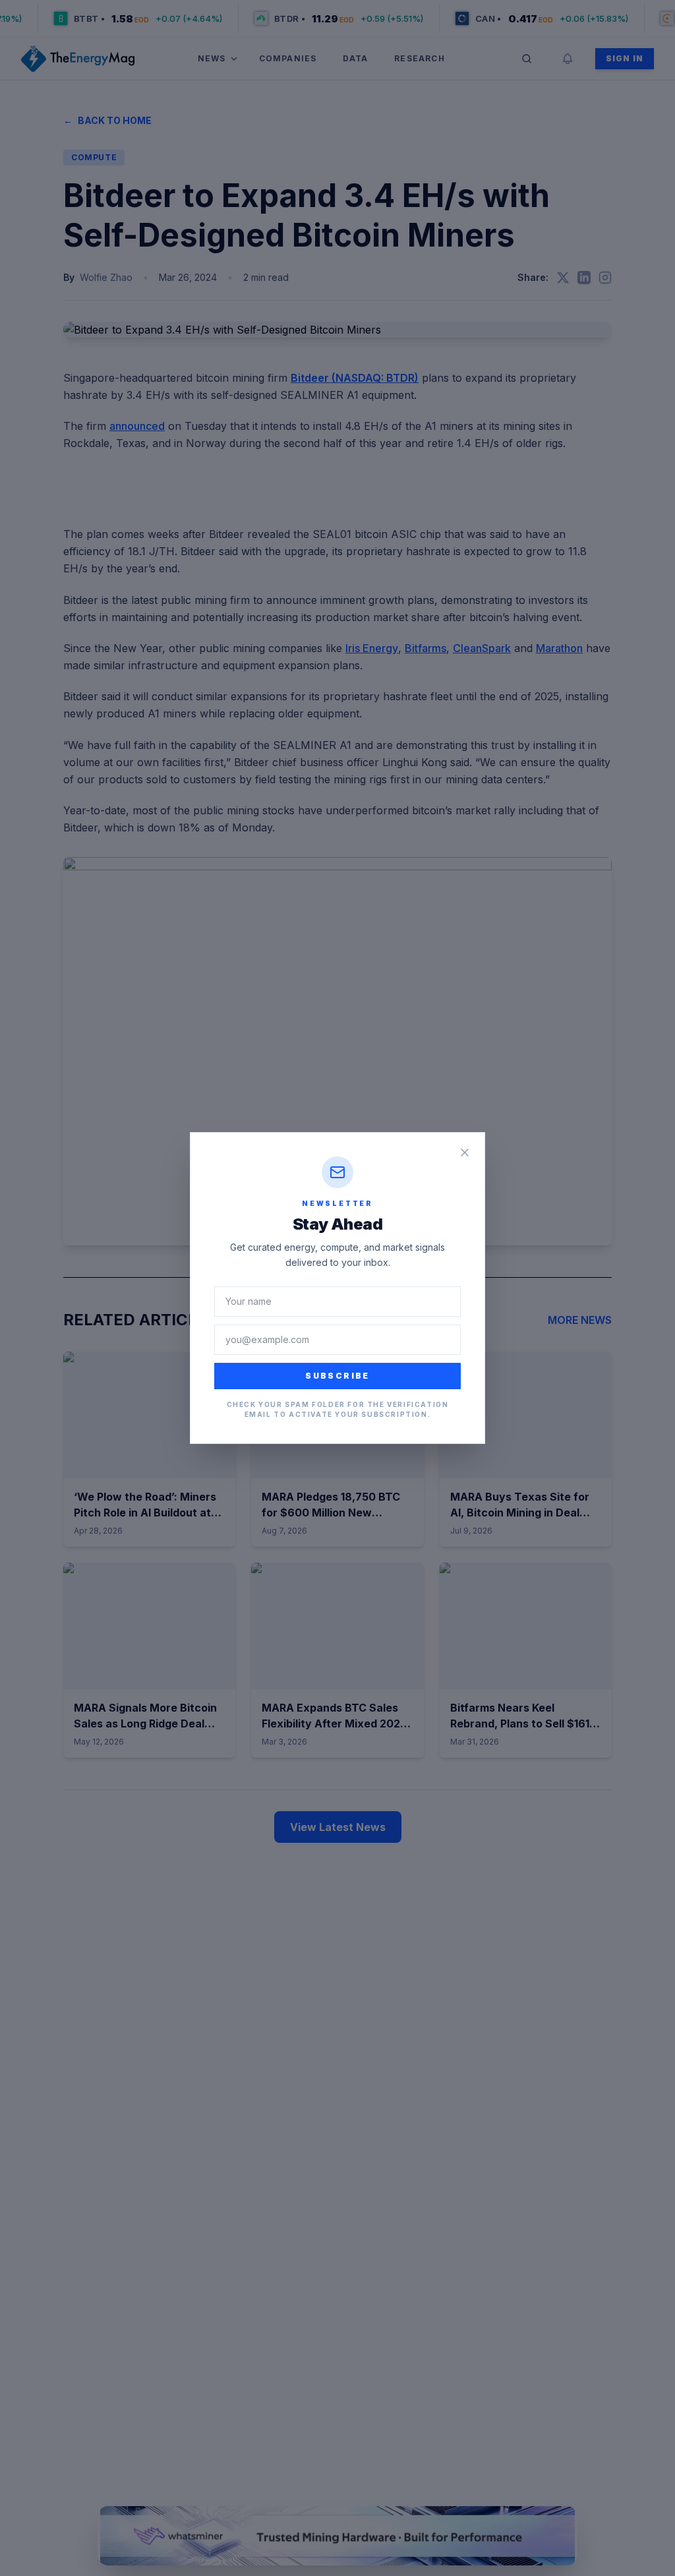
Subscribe (337, 1376)
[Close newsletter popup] (465, 1153)
